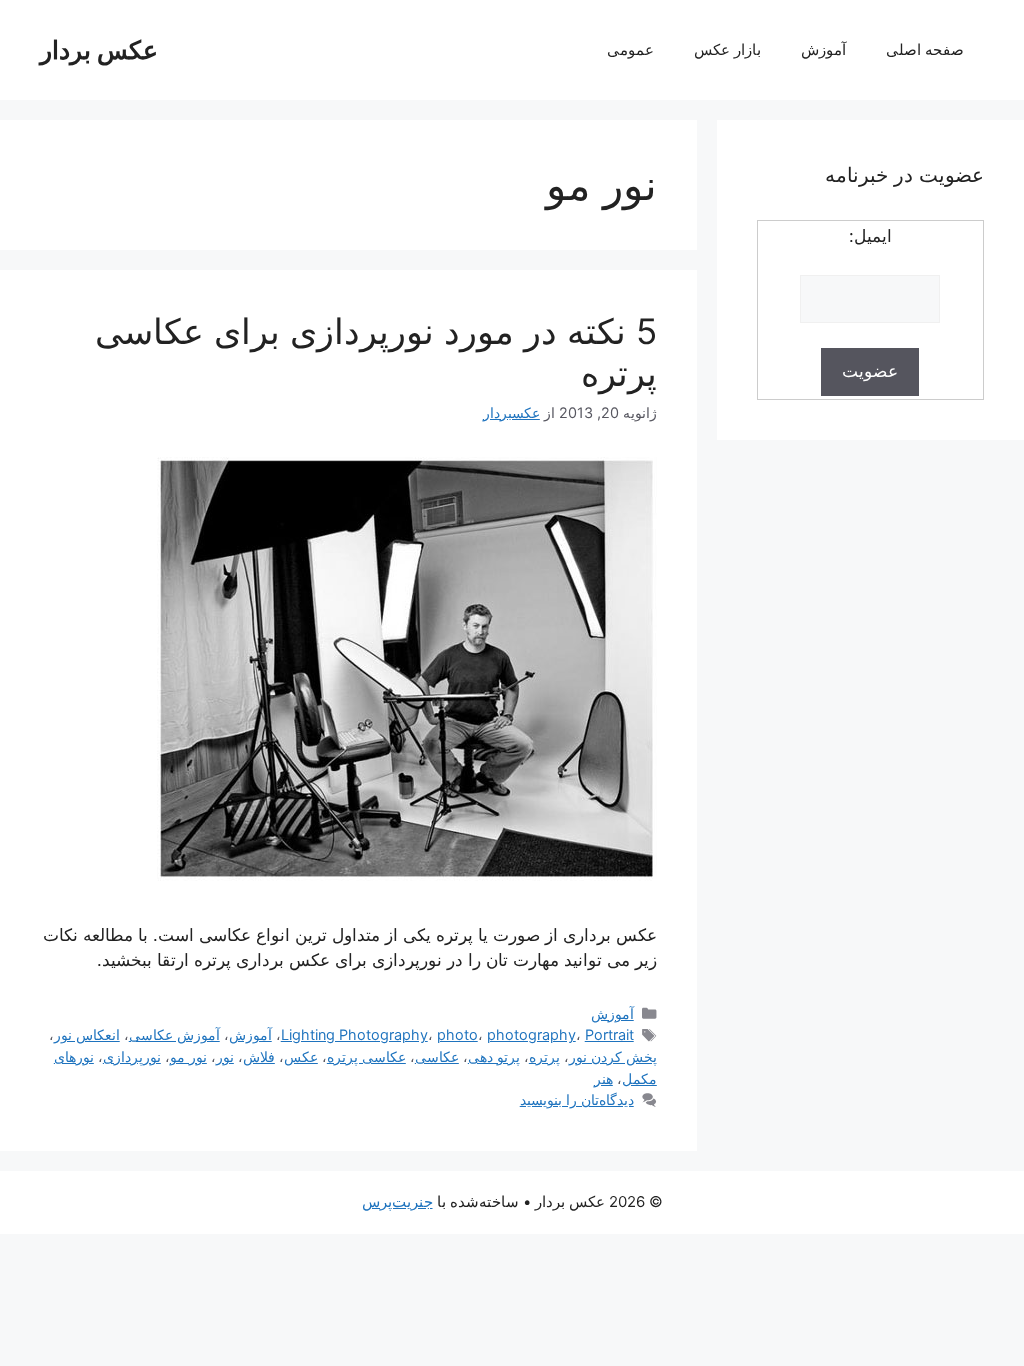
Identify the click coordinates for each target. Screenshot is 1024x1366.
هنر (603, 1078)
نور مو (188, 1056)
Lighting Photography (354, 1034)
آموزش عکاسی (174, 1034)
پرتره (544, 1056)
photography (531, 1034)
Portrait (609, 1034)
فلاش (259, 1056)
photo (457, 1034)
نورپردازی (132, 1056)
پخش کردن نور (613, 1056)
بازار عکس (727, 49)
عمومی (630, 49)
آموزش (823, 49)
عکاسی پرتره (366, 1056)
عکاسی (437, 1056)
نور (225, 1056)
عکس (301, 1056)
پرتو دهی (494, 1056)
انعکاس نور (87, 1034)
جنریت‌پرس (397, 1201)
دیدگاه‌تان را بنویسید (577, 1099)
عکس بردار (99, 50)
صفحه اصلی (925, 49)
